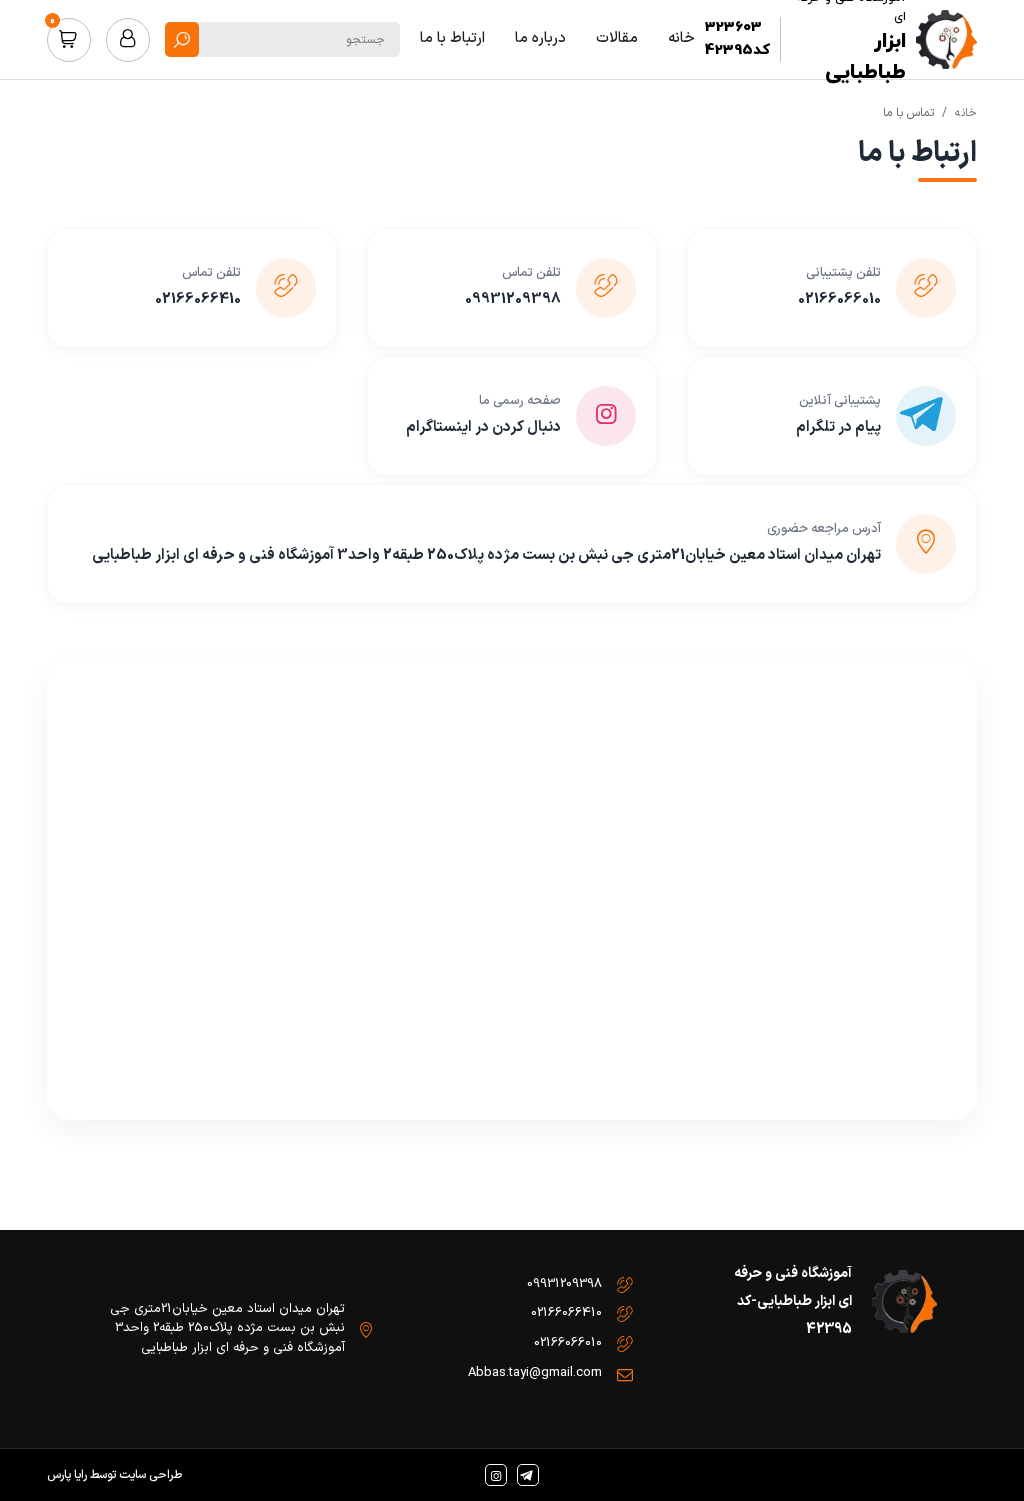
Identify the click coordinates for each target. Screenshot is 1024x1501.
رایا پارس (67, 1475)
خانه (966, 113)
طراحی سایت (150, 1475)
